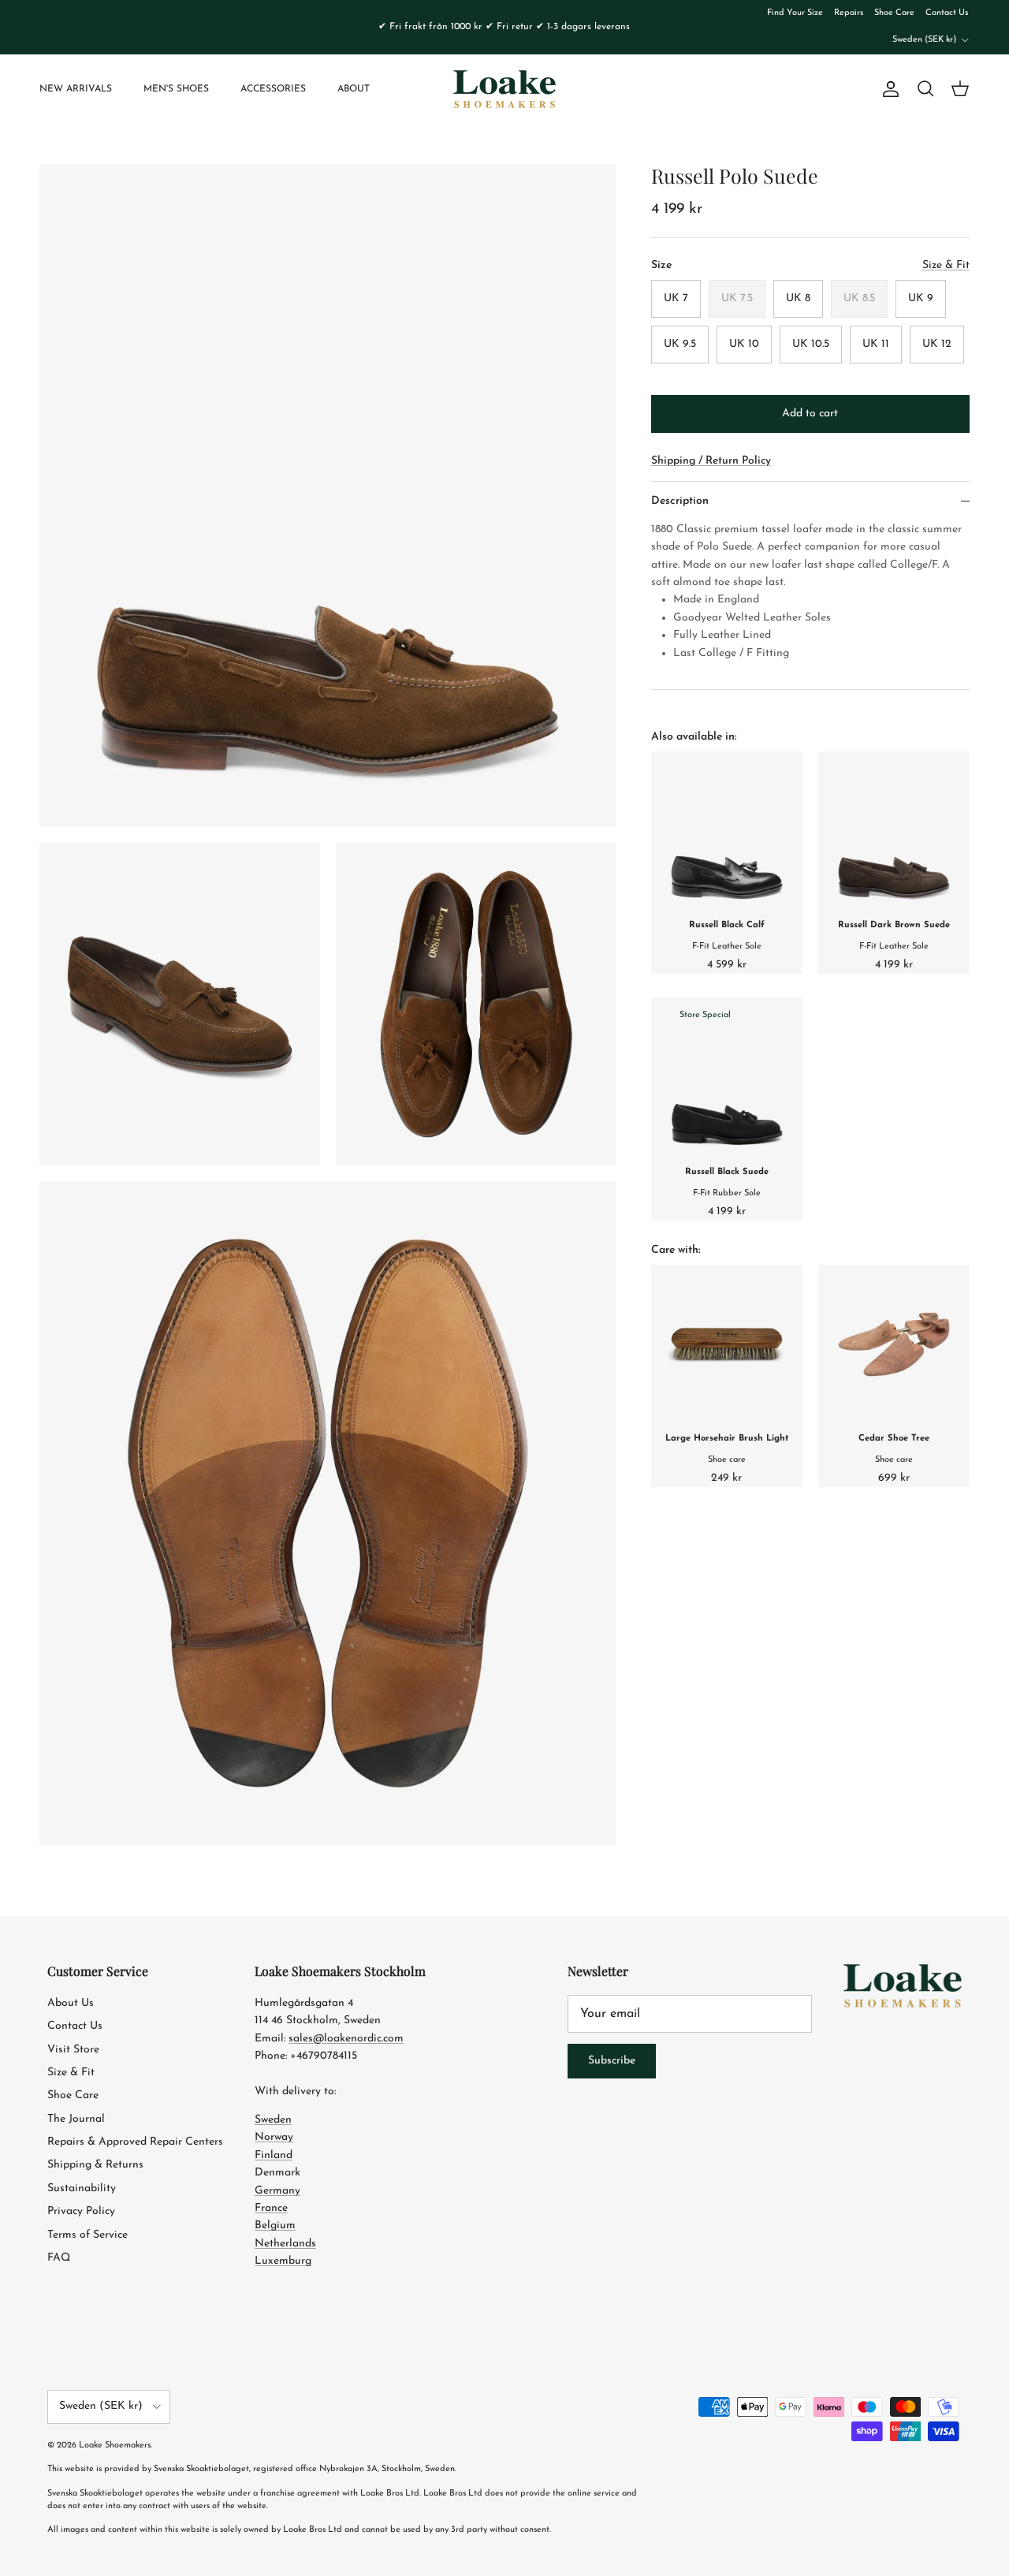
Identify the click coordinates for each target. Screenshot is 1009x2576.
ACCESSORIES (273, 89)
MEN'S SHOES (176, 89)
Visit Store (73, 2050)
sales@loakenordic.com (346, 2039)
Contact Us (947, 13)
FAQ (59, 2258)
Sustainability (82, 2188)
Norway (274, 2137)
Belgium (275, 2226)
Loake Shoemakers (115, 2446)
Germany (277, 2191)
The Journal (76, 2119)
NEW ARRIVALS (76, 89)
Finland (274, 2155)
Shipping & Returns (95, 2165)
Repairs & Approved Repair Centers (135, 2142)
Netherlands (285, 2244)
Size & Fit (71, 2073)
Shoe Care (894, 13)
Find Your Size (795, 13)
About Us (71, 2003)
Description (680, 501)
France (271, 2208)
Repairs (849, 13)
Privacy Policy (81, 2211)
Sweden (273, 2120)
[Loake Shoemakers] (504, 89)
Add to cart (810, 414)
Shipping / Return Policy (711, 461)
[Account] (888, 89)
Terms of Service (87, 2235)
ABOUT (354, 89)
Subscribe (612, 2061)
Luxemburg (283, 2261)
